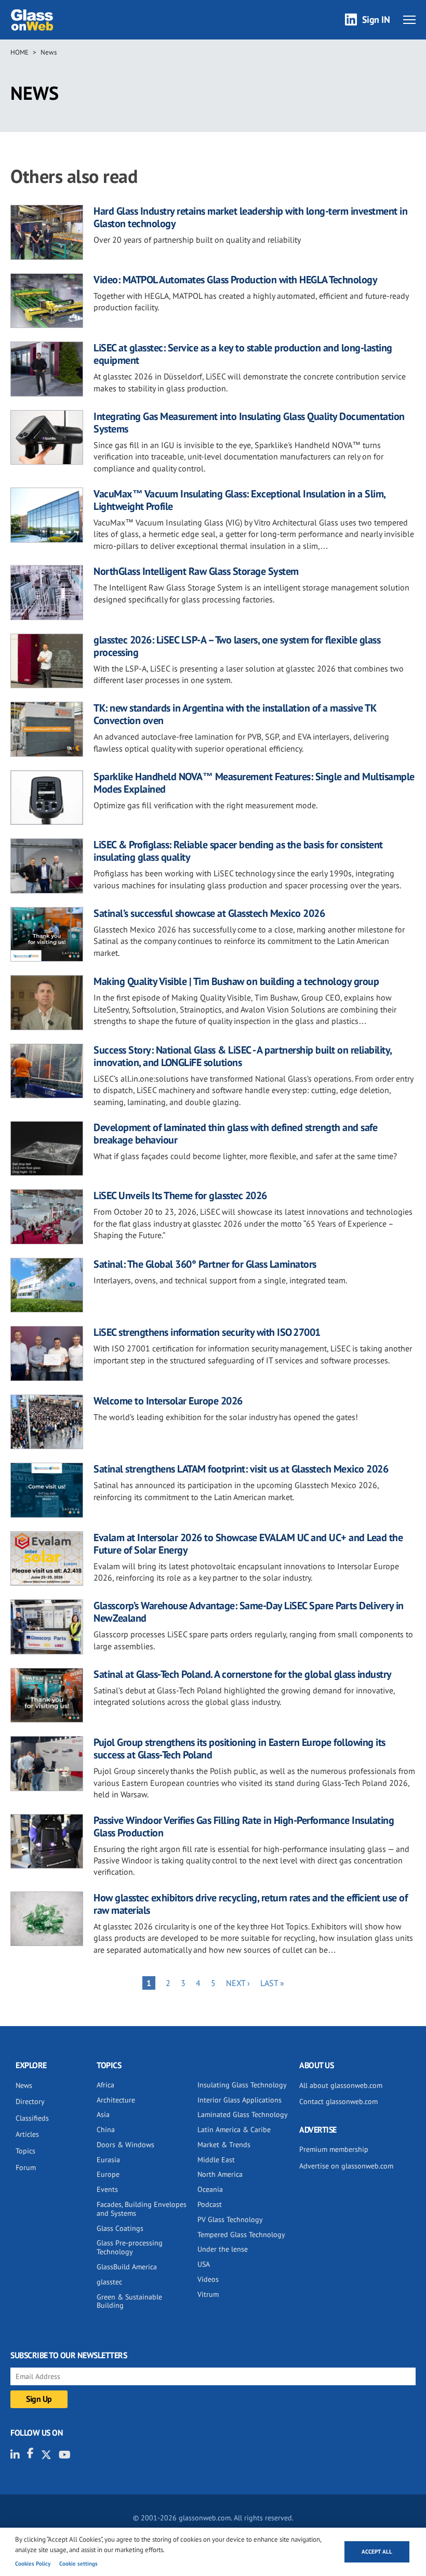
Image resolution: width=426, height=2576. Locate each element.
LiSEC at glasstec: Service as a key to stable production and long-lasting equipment (243, 354)
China (106, 2130)
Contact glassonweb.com (338, 2101)
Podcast (210, 2204)
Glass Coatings (120, 2228)
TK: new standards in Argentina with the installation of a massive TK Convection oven (235, 714)
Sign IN (376, 19)
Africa (105, 2085)
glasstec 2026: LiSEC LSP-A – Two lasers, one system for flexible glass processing (237, 646)
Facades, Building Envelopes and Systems (142, 2209)
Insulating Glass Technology (242, 2085)
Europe (108, 2174)
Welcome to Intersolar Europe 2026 (168, 1401)
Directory (30, 2101)
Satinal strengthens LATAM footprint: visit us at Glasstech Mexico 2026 (241, 1469)
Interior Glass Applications (239, 2100)
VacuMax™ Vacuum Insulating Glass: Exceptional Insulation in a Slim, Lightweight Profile (239, 500)
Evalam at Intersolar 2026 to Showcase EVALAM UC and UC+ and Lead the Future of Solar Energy (248, 1544)
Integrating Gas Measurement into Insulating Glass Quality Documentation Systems (249, 423)
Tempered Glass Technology (241, 2235)
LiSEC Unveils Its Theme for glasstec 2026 (180, 1195)
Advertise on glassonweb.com (346, 2166)
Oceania (210, 2189)
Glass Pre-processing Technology (130, 2247)
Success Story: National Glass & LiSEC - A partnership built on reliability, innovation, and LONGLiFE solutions (243, 1056)
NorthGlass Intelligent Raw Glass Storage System (196, 571)
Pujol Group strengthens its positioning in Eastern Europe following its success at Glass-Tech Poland (239, 1749)
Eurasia (108, 2160)
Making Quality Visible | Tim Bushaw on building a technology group (236, 981)
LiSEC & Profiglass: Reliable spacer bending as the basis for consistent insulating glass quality (238, 851)
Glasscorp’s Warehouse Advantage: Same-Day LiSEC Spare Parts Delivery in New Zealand (249, 1612)
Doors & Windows (125, 2145)
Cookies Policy (33, 2564)
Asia (103, 2114)
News (49, 52)
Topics (25, 2151)
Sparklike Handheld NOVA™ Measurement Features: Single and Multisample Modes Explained (254, 783)
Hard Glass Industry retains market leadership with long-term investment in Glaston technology (250, 217)
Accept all (377, 2552)
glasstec (109, 2282)
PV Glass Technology (230, 2219)
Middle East (216, 2160)
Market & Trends (224, 2145)
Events (107, 2189)
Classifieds (32, 2118)
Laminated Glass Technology (243, 2114)
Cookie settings (78, 2564)
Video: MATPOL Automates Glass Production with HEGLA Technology (235, 280)
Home (19, 52)
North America (220, 2174)
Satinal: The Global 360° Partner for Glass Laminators (205, 1264)
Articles (27, 2134)
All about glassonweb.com (341, 2085)
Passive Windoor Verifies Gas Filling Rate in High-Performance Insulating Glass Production (244, 1826)
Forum (26, 2167)
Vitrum (208, 2294)
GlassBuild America (127, 2267)
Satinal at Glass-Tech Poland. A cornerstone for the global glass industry (243, 1674)
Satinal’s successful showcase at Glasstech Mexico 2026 (209, 913)
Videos (208, 2279)
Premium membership (334, 2149)
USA (204, 2264)
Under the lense (223, 2249)
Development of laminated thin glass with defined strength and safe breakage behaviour (235, 1134)
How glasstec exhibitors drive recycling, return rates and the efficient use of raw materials (250, 1904)
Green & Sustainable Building (129, 2301)
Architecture (116, 2100)
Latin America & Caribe (234, 2130)
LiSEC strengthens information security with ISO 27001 (207, 1332)
